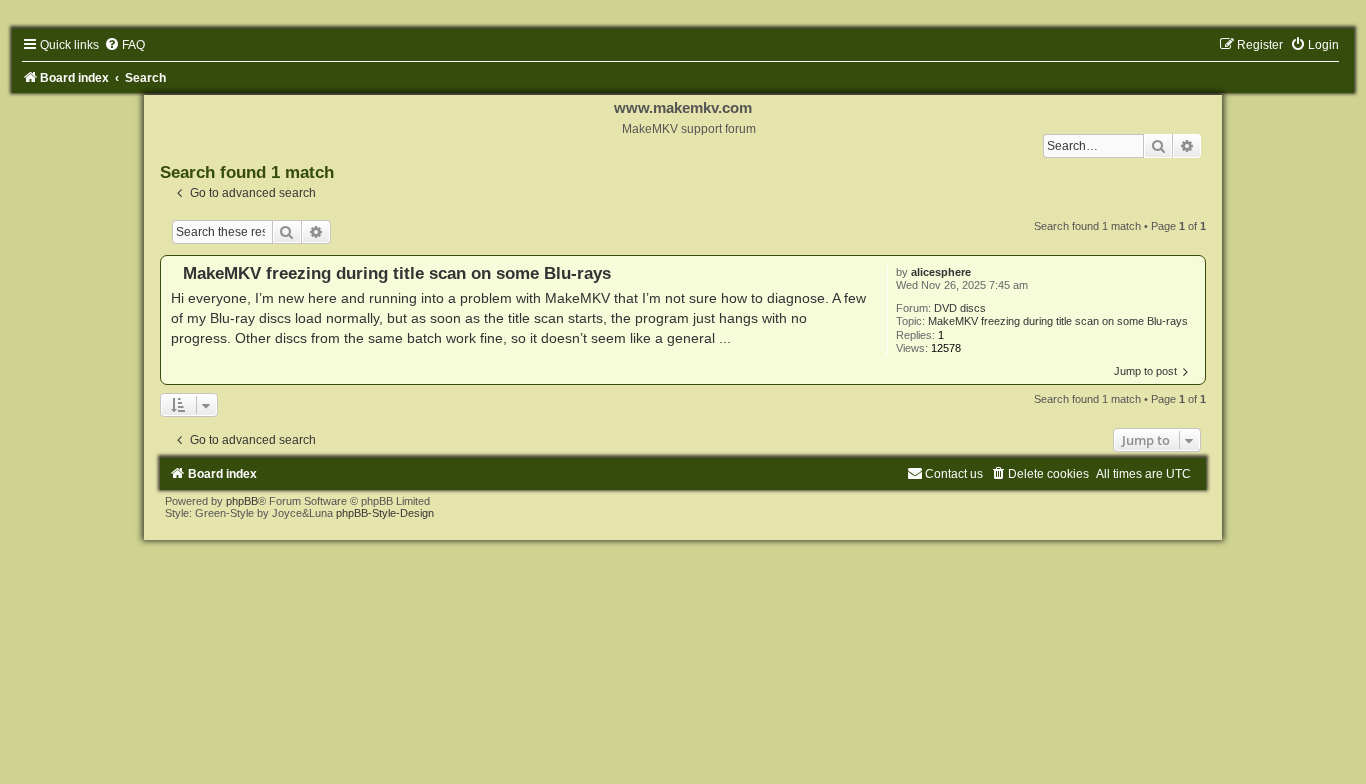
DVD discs (960, 308)
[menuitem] (124, 45)
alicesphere (941, 272)
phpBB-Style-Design (385, 513)
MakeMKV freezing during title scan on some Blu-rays (1058, 321)
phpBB (242, 501)
